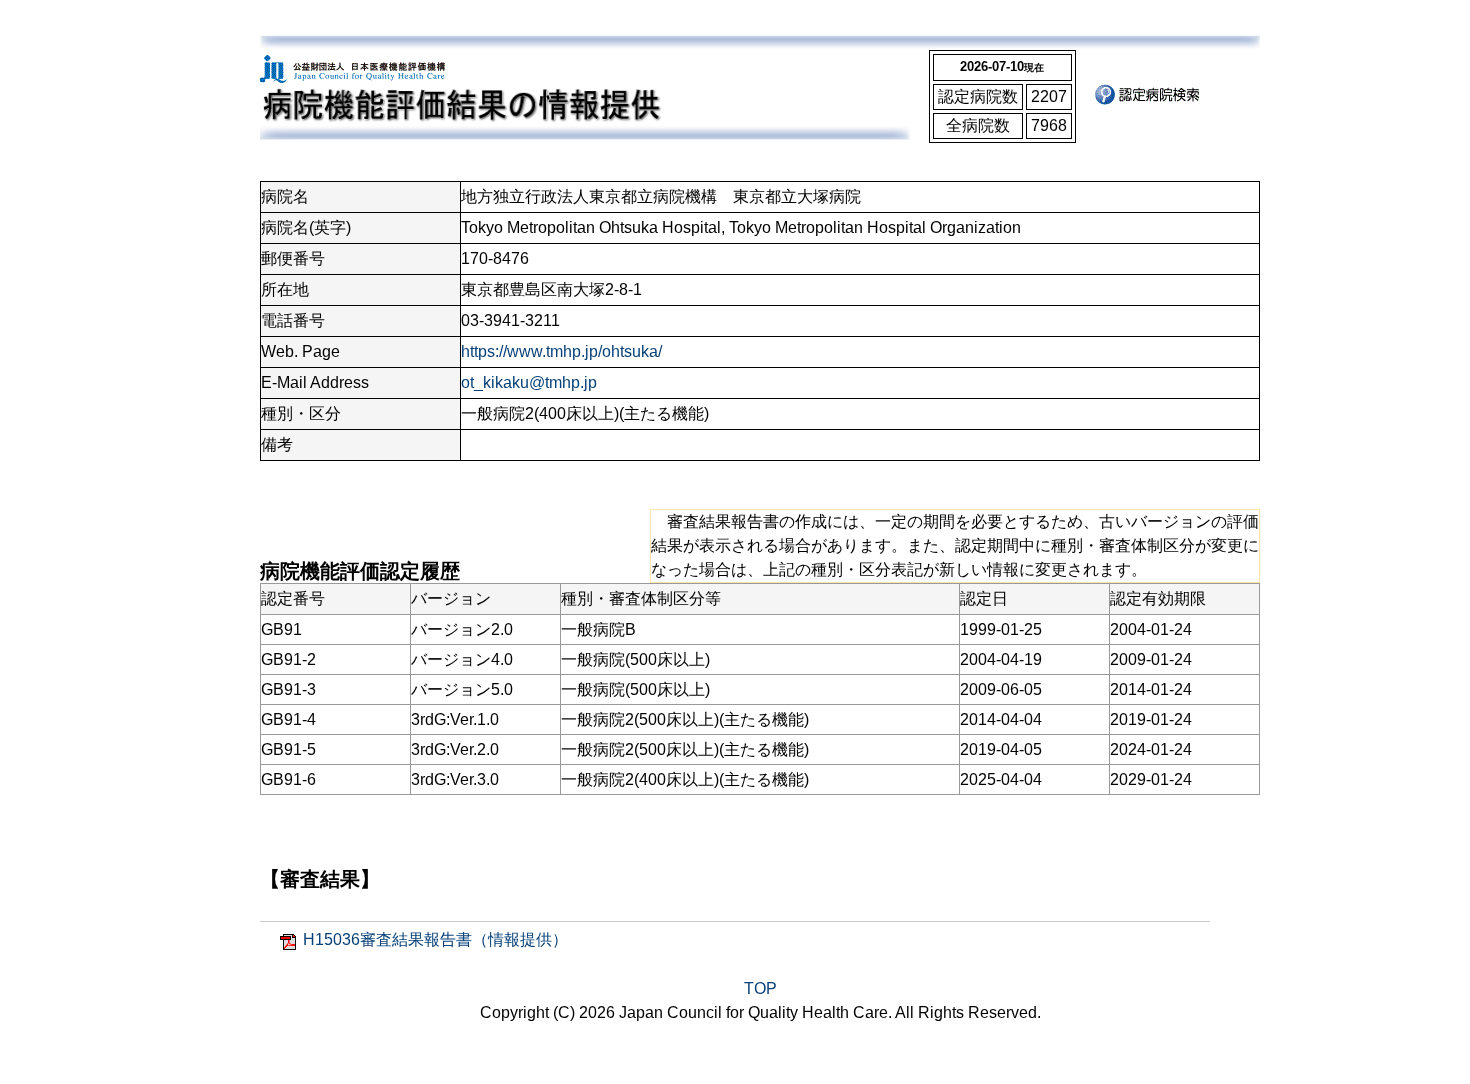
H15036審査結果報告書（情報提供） (435, 939)
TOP (760, 988)
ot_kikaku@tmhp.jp (529, 382)
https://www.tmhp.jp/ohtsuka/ (561, 351)
